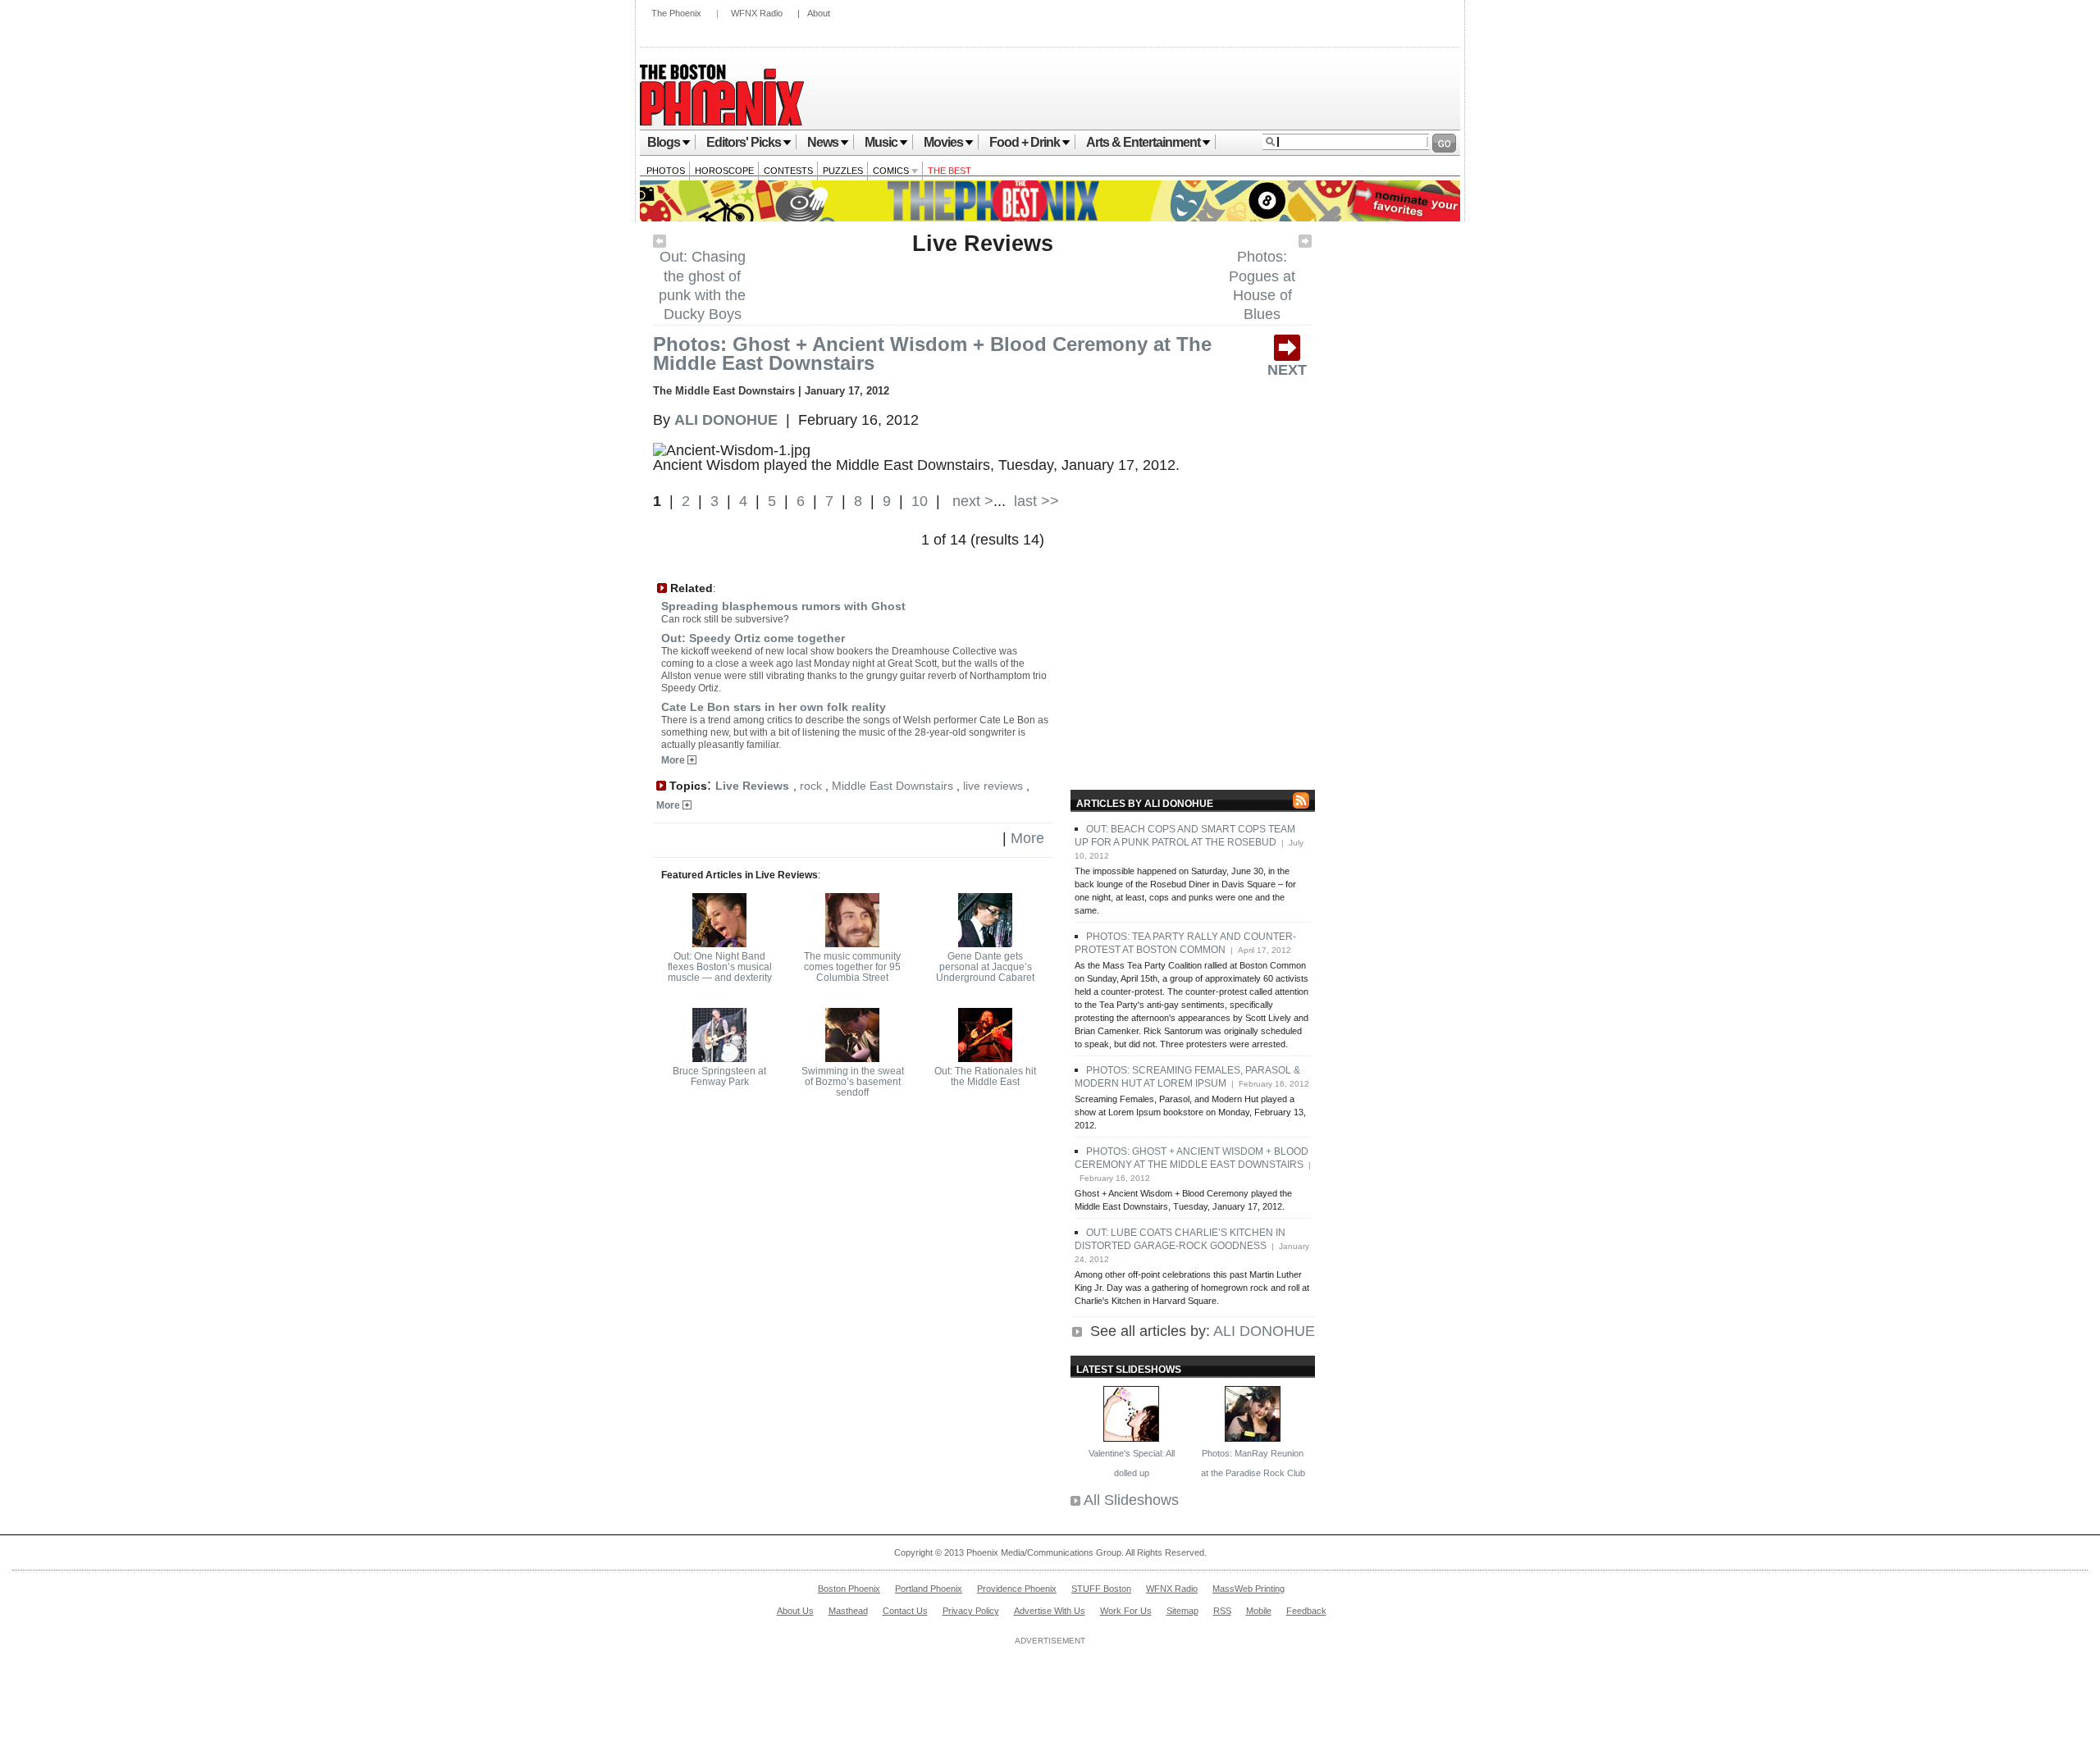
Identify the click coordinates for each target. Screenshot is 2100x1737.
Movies (943, 142)
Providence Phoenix (1017, 1589)
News (823, 142)
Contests (788, 171)
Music (881, 142)
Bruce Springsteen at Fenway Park (719, 1076)
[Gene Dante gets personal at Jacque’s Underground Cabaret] (985, 942)
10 (920, 501)
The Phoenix (676, 13)
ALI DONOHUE (1264, 1331)
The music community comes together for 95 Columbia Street (852, 967)
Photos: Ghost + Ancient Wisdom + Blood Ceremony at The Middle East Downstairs (932, 353)
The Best (950, 171)
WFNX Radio (757, 13)
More (674, 760)
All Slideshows (1131, 1500)
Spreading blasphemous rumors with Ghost (783, 606)
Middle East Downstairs (892, 786)
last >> (1034, 501)
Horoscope (724, 171)
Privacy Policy (971, 1611)
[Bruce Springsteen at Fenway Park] (719, 1057)
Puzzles (843, 171)
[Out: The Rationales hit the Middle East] (985, 1057)
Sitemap (1182, 1611)
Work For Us (1126, 1611)
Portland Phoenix (929, 1589)
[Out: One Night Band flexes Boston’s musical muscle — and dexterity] (719, 942)
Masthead (848, 1611)
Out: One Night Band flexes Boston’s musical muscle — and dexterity (720, 967)
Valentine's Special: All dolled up (1132, 1463)
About (819, 13)
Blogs (664, 142)
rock (811, 786)
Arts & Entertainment (1143, 142)
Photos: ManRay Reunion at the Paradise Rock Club (1253, 1463)
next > (971, 501)
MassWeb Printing (1249, 1589)
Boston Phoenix (849, 1589)
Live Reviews (983, 244)
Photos (666, 171)
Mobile (1259, 1611)
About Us (795, 1611)
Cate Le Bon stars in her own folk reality (774, 707)
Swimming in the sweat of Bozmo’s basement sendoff (853, 1082)
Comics (892, 171)
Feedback (1306, 1611)
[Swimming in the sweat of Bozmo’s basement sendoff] (852, 1057)
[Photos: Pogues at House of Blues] (1305, 243)
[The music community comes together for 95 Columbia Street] (852, 942)
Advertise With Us (1050, 1611)
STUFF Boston (1101, 1589)
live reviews (993, 786)
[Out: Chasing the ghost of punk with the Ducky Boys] (660, 243)
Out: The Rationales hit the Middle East (985, 1076)
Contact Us (905, 1611)
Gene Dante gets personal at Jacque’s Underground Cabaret (985, 967)
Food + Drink (1025, 142)
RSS (1222, 1611)
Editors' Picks (744, 142)
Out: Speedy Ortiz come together (753, 638)
